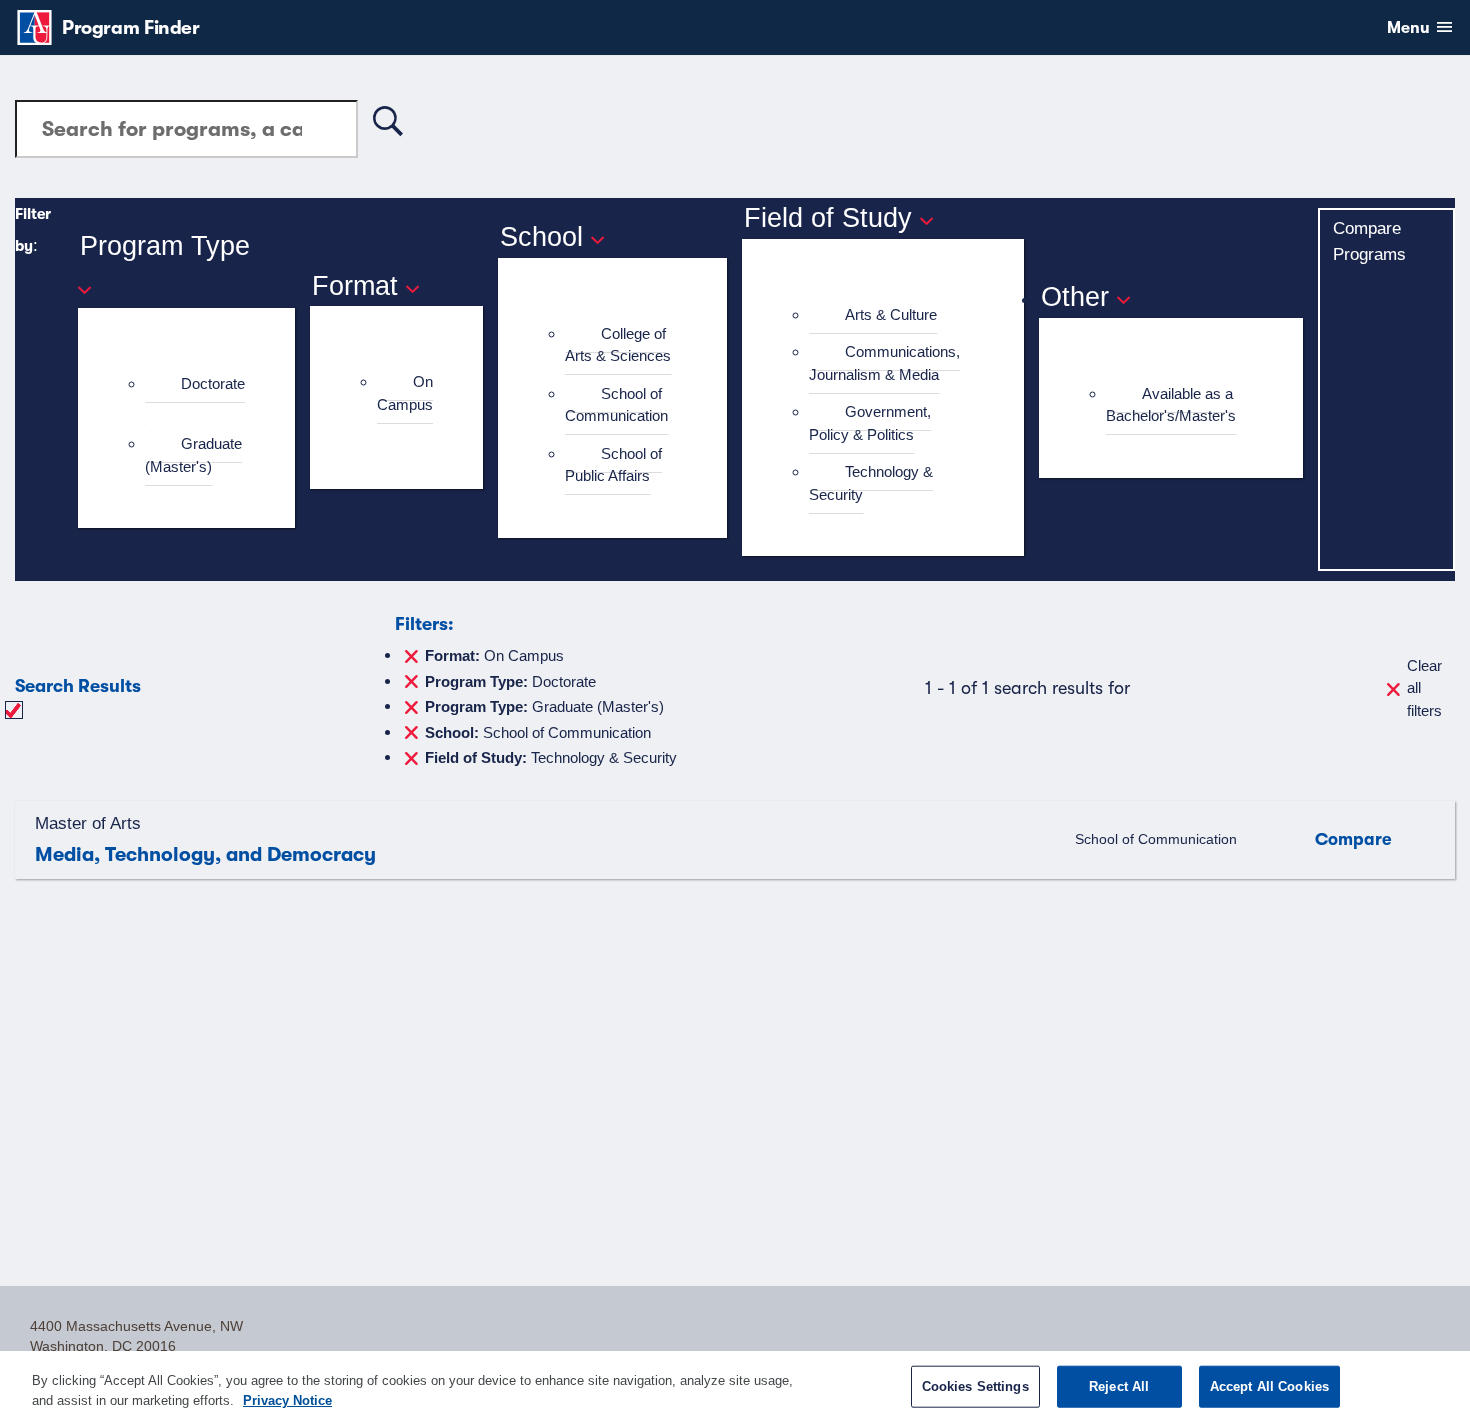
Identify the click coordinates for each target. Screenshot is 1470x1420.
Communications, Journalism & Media (884, 363)
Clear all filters (1424, 688)
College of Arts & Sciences (618, 345)
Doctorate (213, 383)
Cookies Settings (975, 1386)
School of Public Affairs (613, 465)
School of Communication (616, 405)
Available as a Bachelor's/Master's (1171, 405)
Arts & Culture (891, 314)
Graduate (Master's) (193, 455)
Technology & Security (871, 483)
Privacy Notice (287, 1399)
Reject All (1119, 1386)
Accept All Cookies (1269, 1386)
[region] (735, 1385)
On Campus (405, 393)
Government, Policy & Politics (870, 423)
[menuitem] (195, 395)
